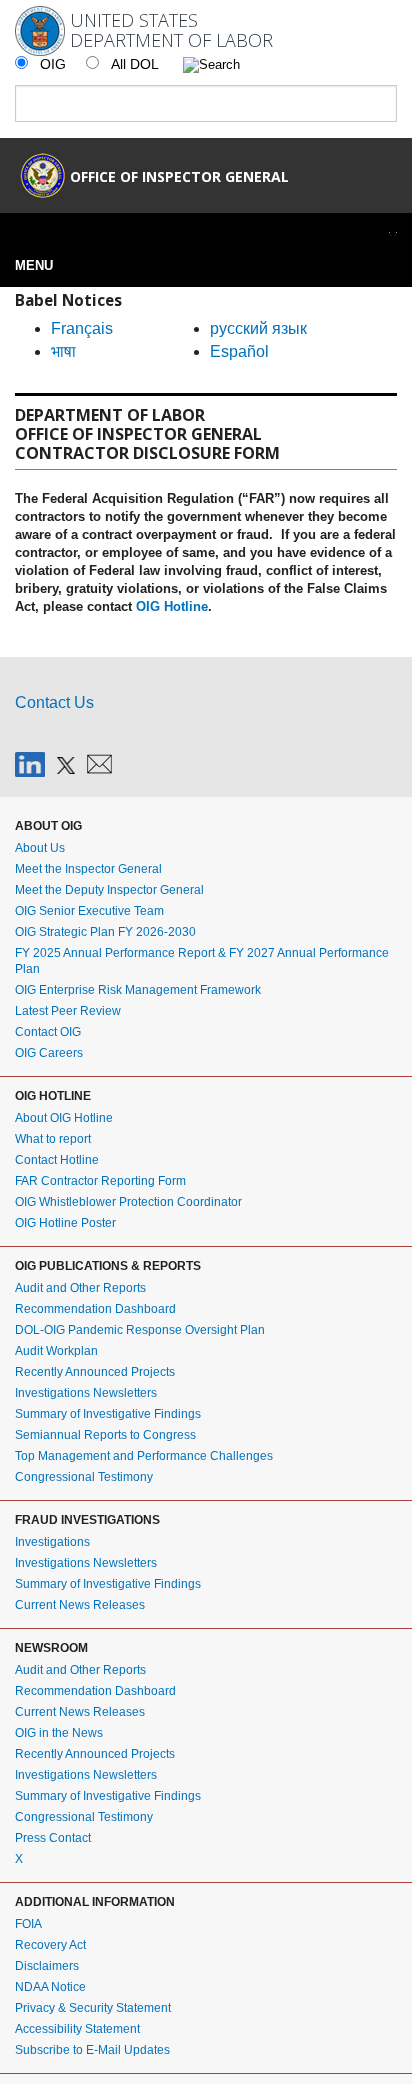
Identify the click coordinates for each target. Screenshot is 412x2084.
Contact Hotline (57, 1160)
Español (239, 351)
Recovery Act (50, 1945)
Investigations (52, 1542)
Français (82, 328)
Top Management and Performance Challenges (144, 1456)
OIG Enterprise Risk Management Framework (138, 990)
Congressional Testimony (84, 1477)
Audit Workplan (56, 1351)
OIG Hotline (172, 606)
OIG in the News (59, 1733)
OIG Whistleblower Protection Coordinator (128, 1202)
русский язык (258, 328)
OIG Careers (49, 1053)
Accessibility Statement (77, 2029)
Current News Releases (80, 1605)
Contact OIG (48, 1032)
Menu (34, 265)
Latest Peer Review (68, 1011)
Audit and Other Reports (80, 1288)
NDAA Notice (50, 1987)
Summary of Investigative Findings (108, 1414)
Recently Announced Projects (95, 1372)
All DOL (137, 64)
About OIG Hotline (64, 1118)
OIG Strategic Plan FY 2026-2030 (105, 932)
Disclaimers (47, 1966)
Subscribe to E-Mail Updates (92, 2050)
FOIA (28, 1924)
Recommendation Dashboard (95, 1309)
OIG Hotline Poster (65, 1223)
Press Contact (53, 1838)
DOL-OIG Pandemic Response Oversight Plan (140, 1330)
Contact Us (54, 702)
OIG (53, 64)
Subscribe (95, 764)
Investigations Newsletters (86, 1393)
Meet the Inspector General (88, 869)
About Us (40, 848)
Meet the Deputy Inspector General (109, 890)
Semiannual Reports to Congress (105, 1435)
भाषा (63, 351)
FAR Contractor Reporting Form (100, 1181)
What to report (53, 1139)
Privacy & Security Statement (93, 2008)
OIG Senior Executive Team (89, 911)
